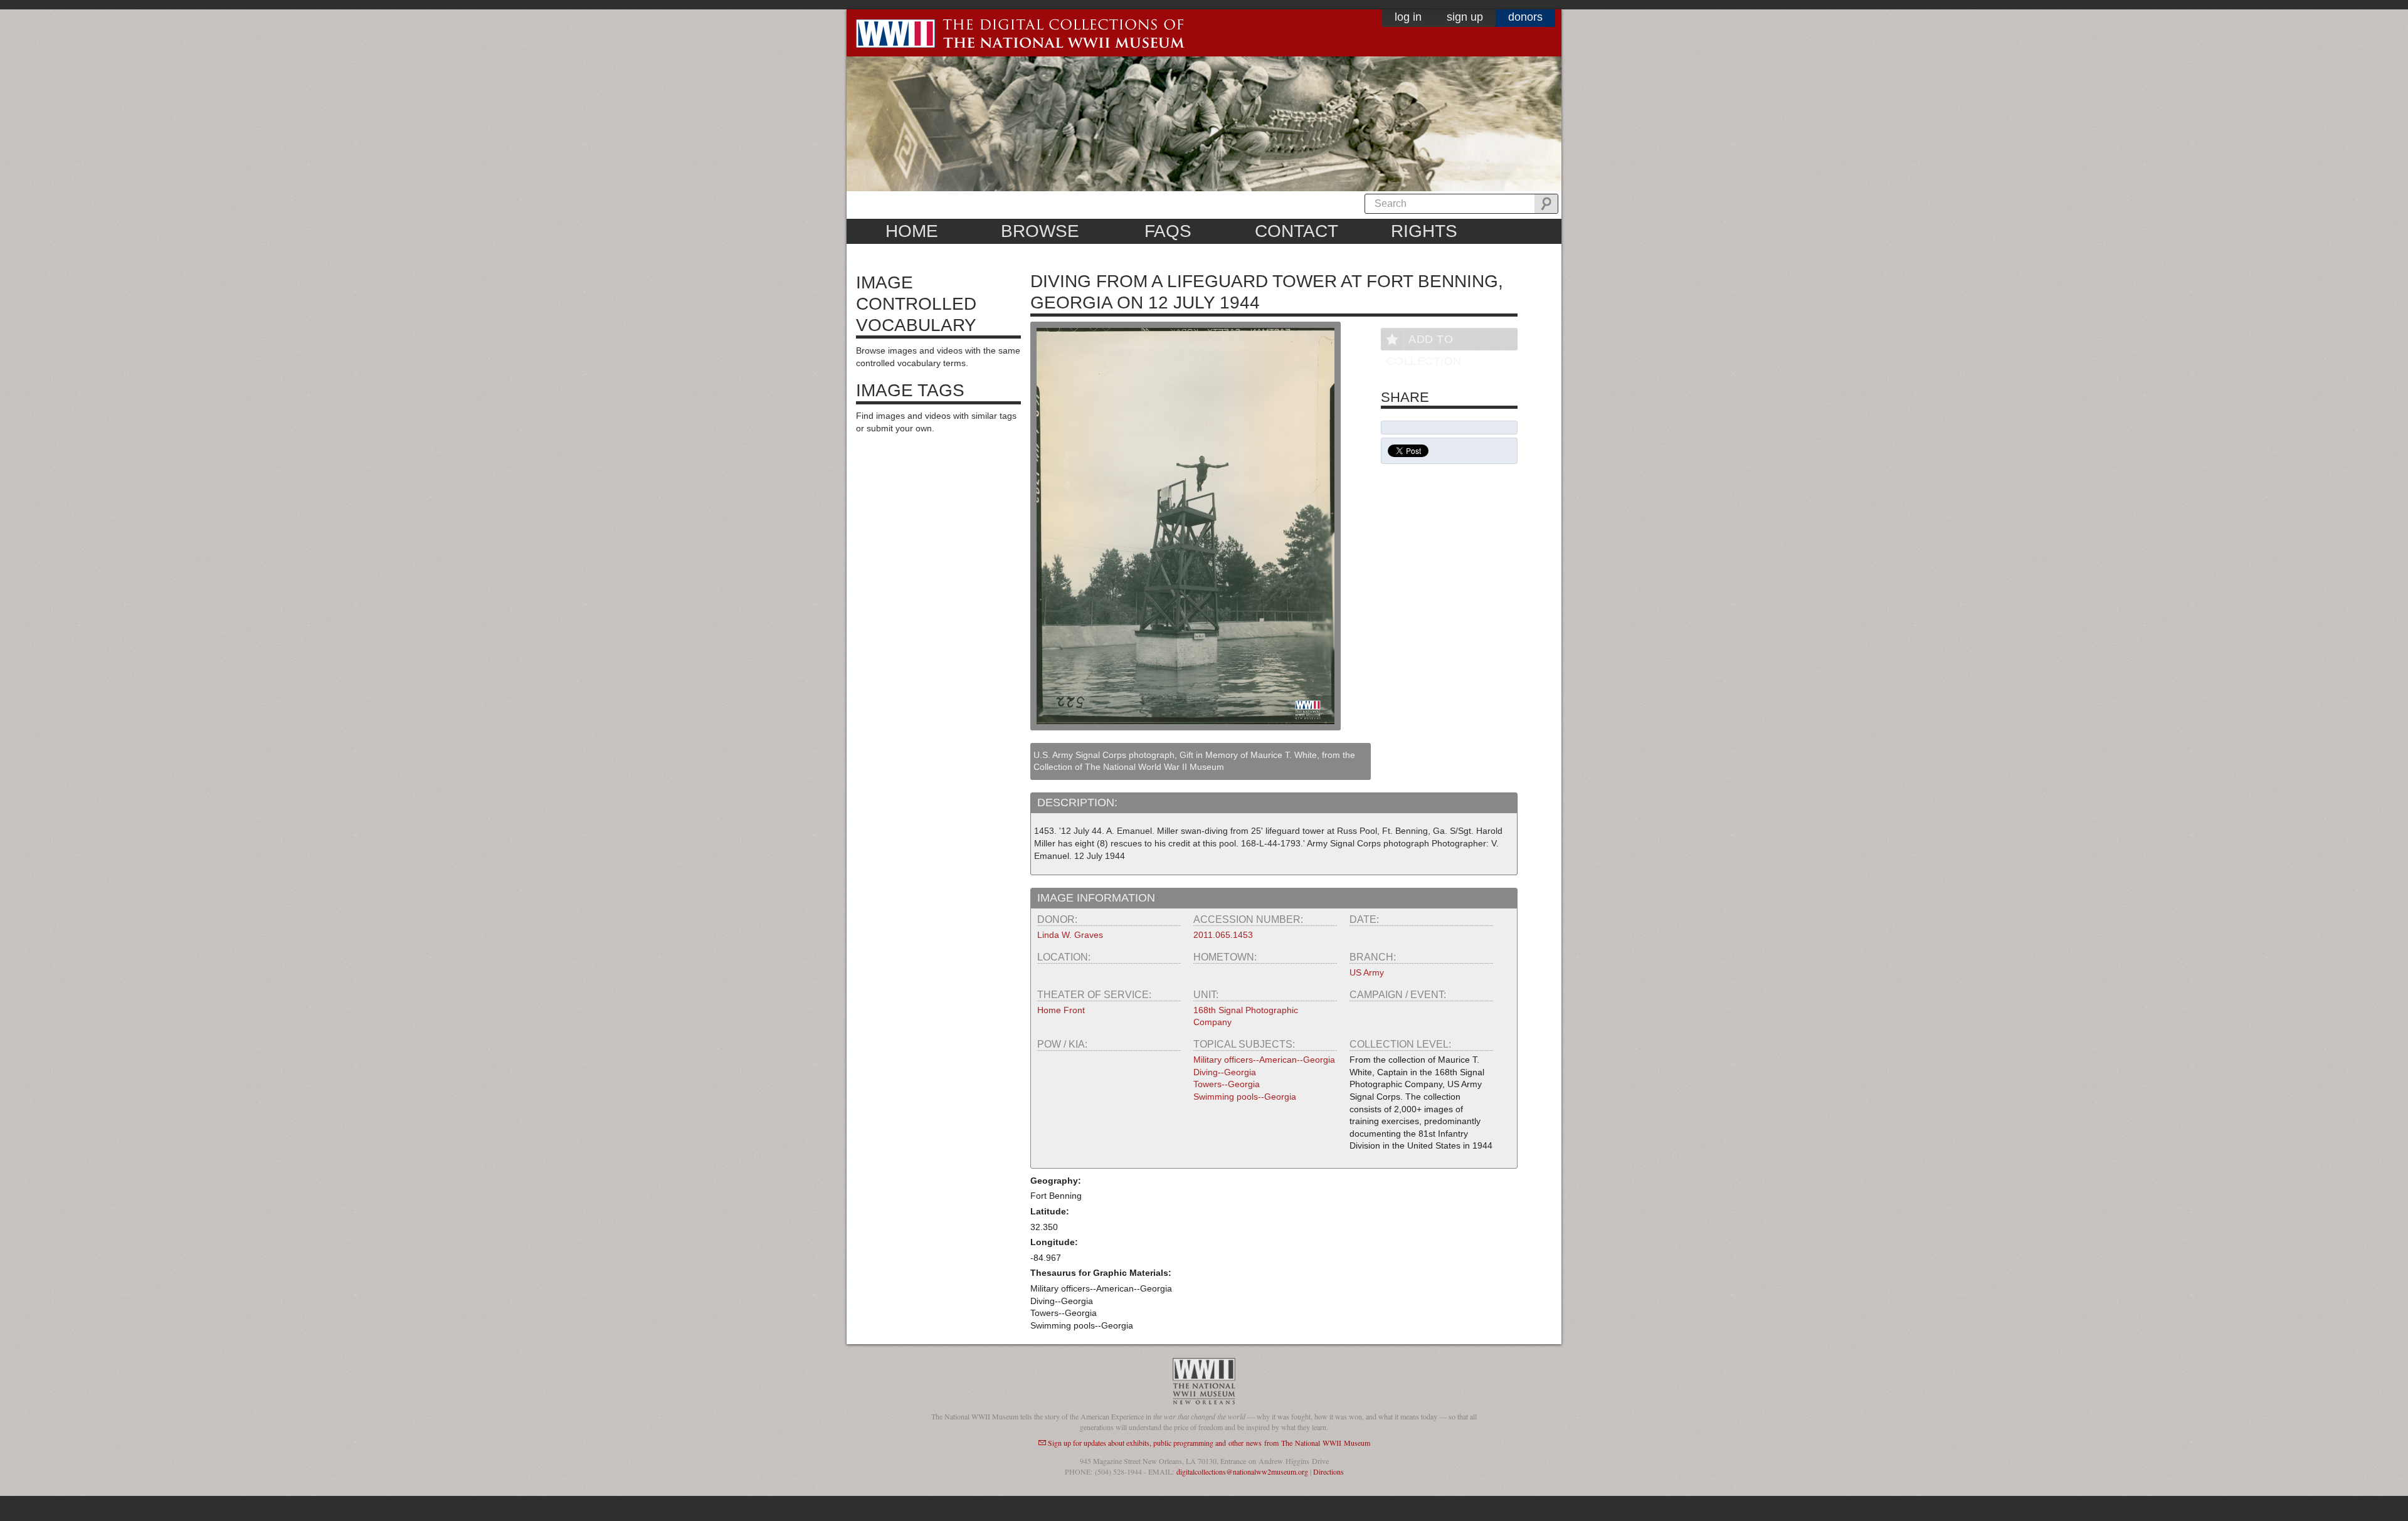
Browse (1040, 231)
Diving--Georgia (1225, 1072)
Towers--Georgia (1227, 1084)
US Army (1367, 972)
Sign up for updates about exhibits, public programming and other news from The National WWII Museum (1209, 1443)
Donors (1525, 17)
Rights (1424, 231)
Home (912, 231)
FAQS (1168, 231)
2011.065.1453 (1223, 935)
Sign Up (1465, 17)
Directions (1328, 1471)
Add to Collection (1424, 341)
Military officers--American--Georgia (1264, 1060)
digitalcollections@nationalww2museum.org (1242, 1471)
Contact (1296, 231)
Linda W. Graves (1070, 935)
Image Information (1096, 898)
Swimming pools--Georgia (1245, 1097)
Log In (1408, 17)
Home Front (1061, 1010)
